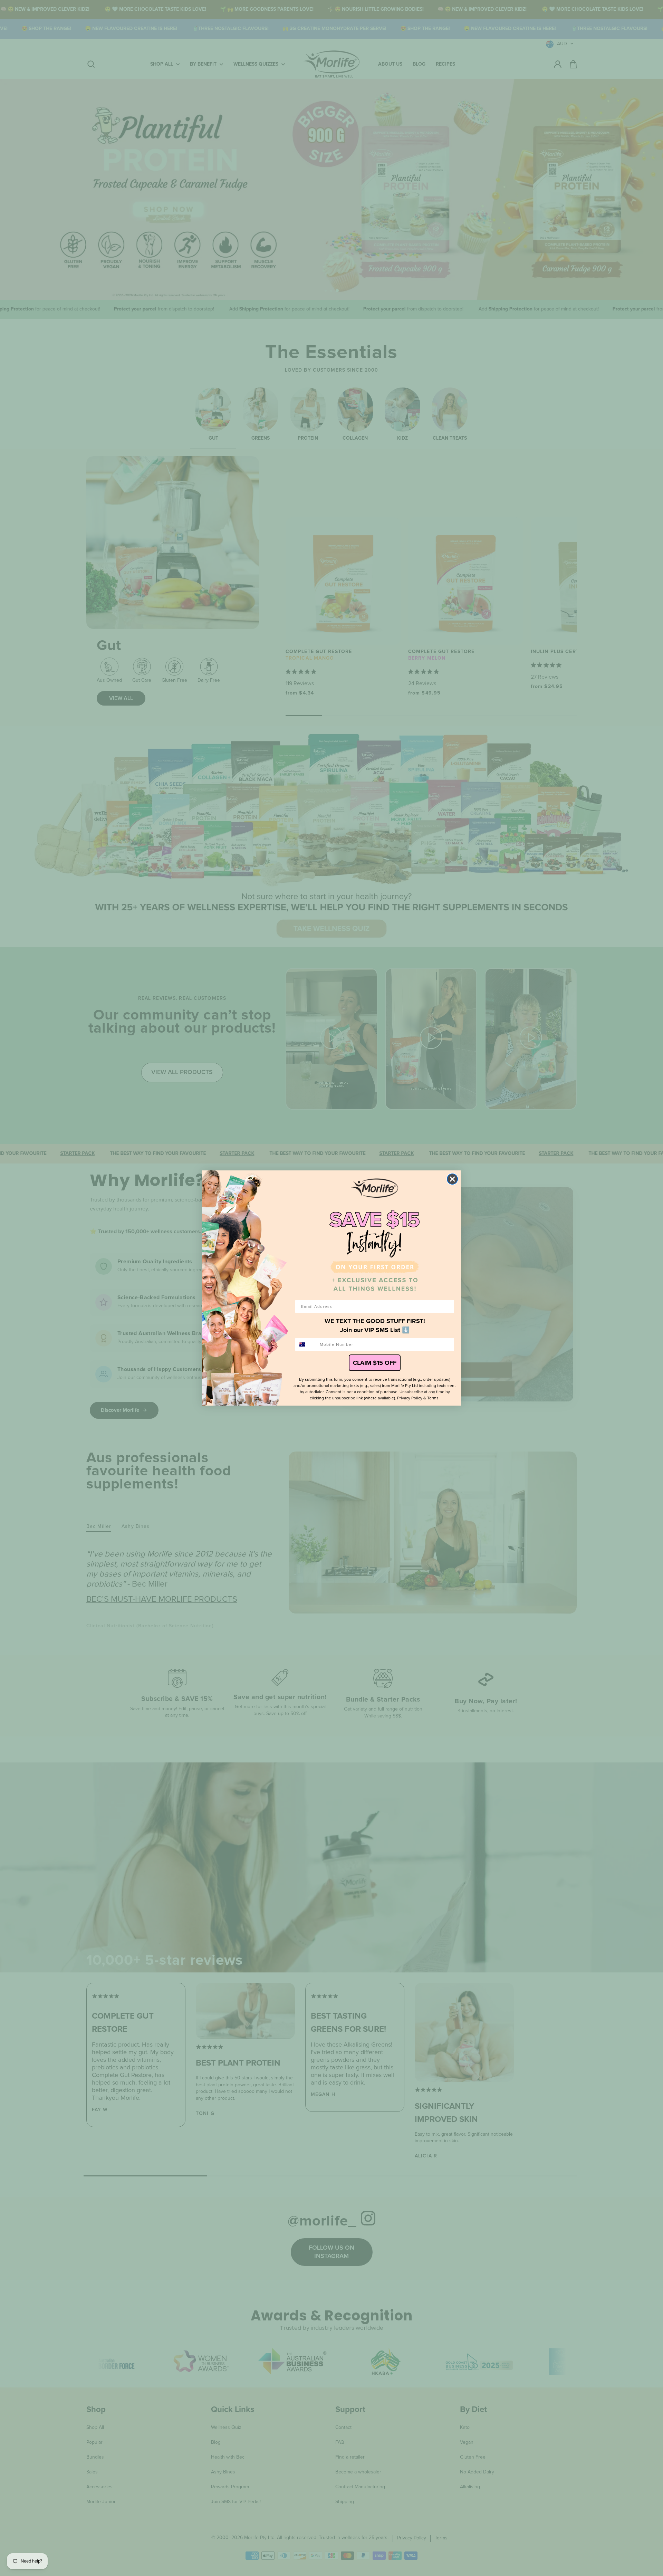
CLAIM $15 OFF (375, 1363)
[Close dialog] (452, 1179)
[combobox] (306, 1344)
